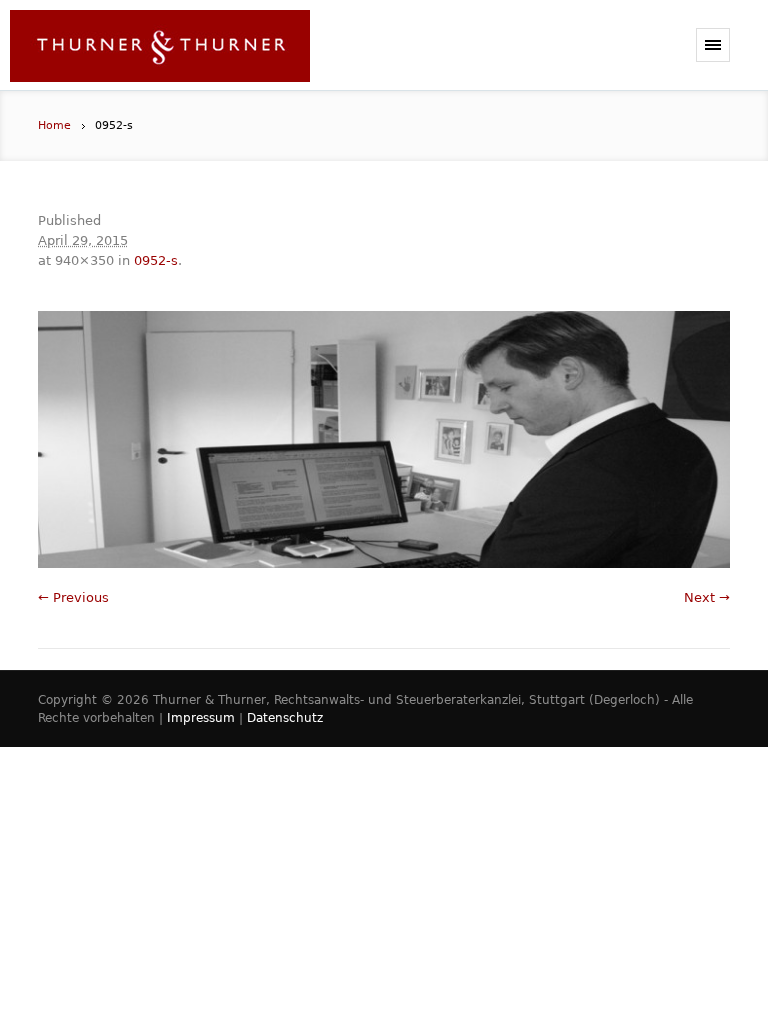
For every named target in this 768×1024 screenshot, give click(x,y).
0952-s (156, 260)
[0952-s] (383, 439)
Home (54, 125)
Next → (707, 597)
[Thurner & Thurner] (160, 50)
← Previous (73, 597)
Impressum (201, 718)
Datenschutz (285, 718)
